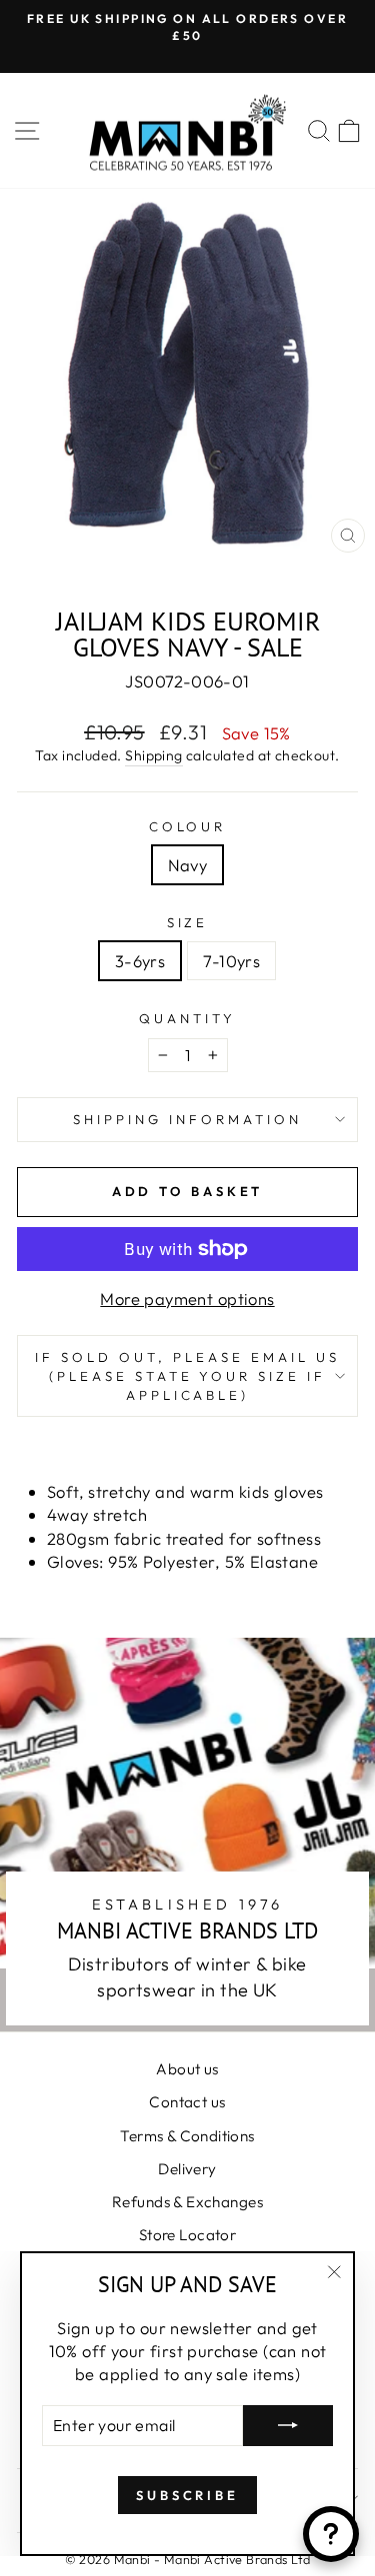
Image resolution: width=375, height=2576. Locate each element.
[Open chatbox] (331, 2534)
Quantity (187, 1018)
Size (188, 922)
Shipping (153, 755)
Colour (188, 826)
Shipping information (187, 1119)
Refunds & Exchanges (187, 2202)
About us (187, 2069)
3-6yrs (140, 961)
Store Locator (187, 2235)
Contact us (187, 2102)
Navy (188, 865)
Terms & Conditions (187, 2136)
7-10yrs (231, 961)
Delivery (187, 2169)
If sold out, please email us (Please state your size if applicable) (187, 1375)
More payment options (187, 1298)
